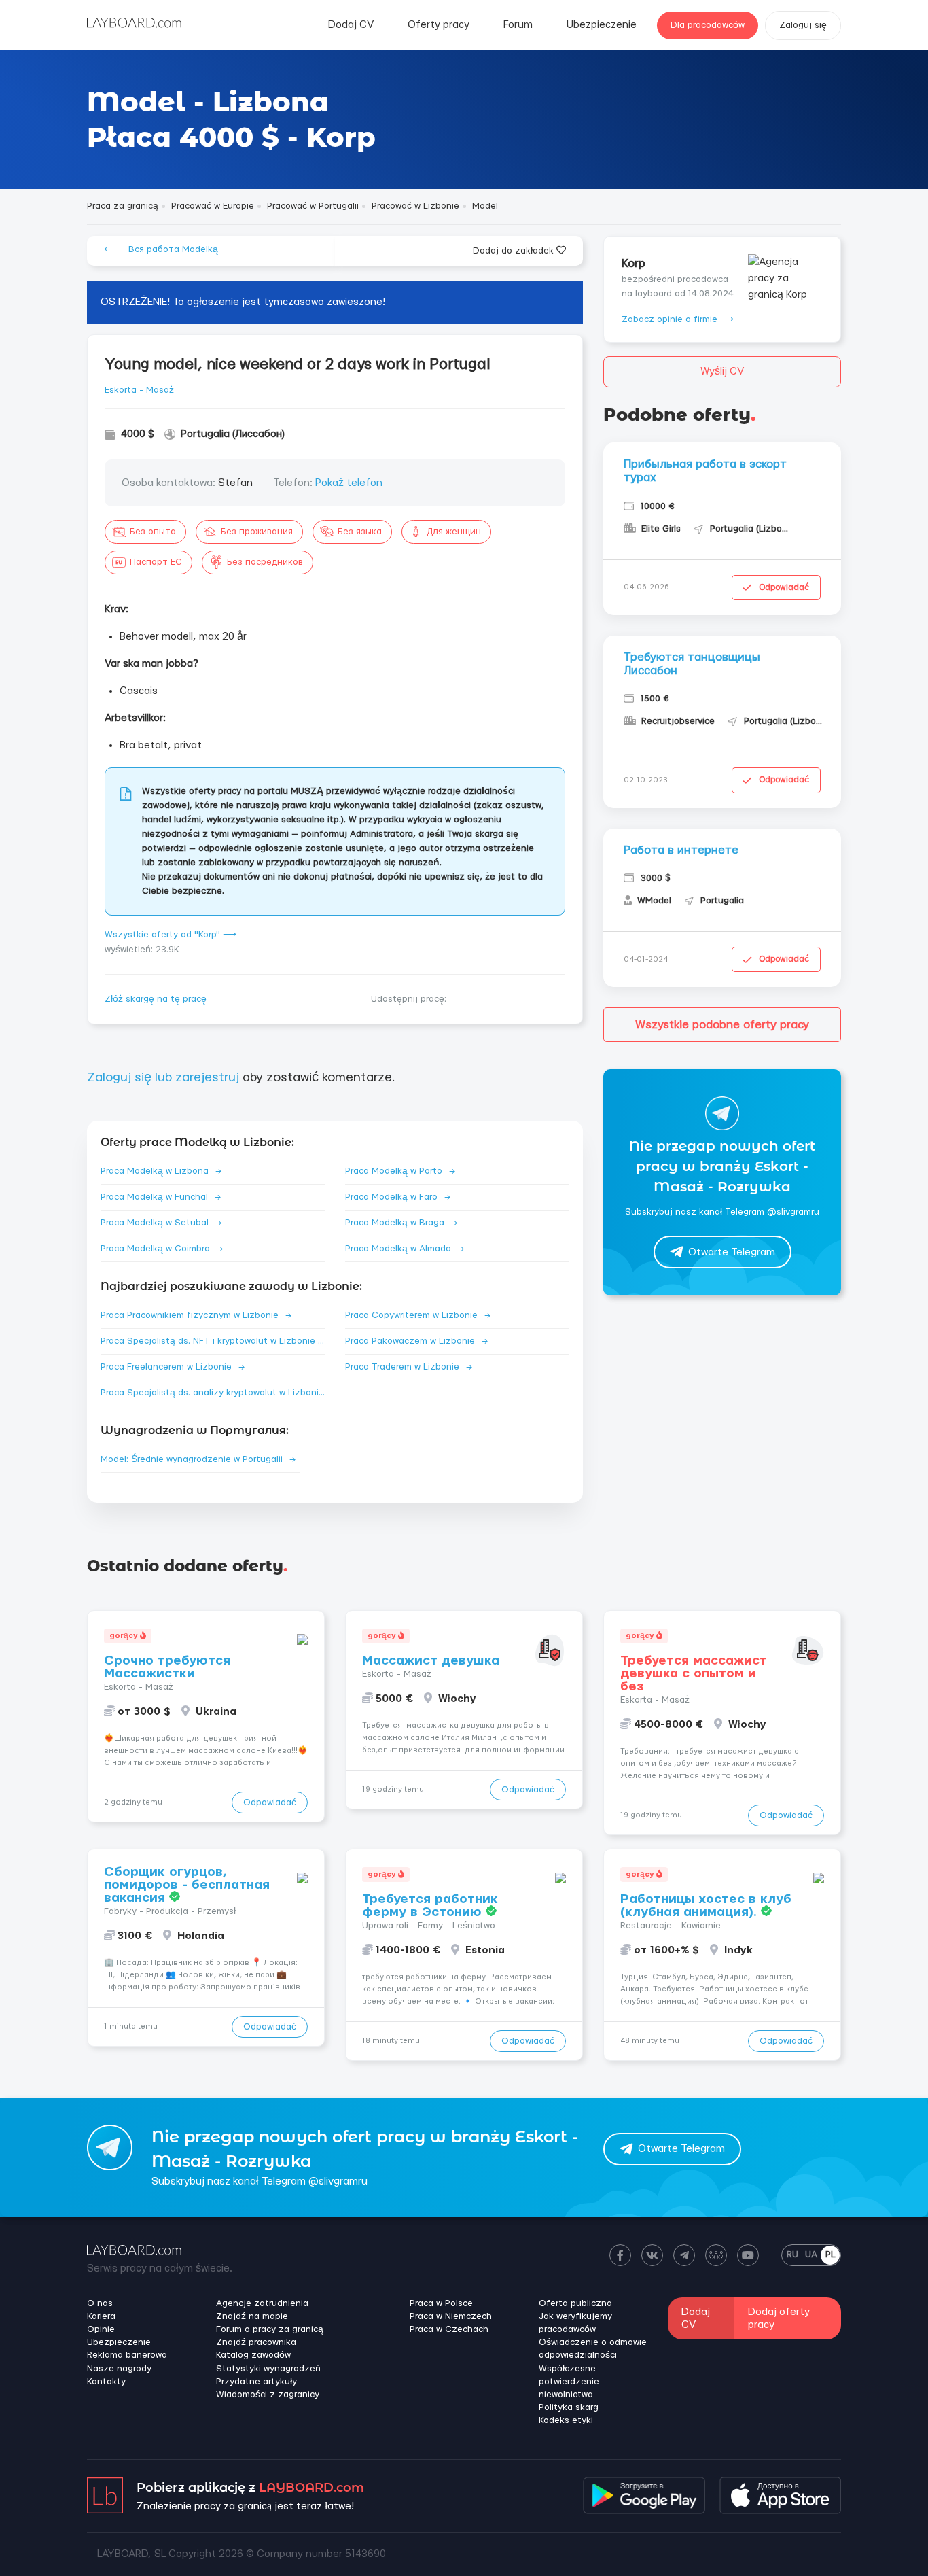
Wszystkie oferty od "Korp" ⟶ (171, 935)
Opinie (101, 2329)
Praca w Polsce (441, 2303)
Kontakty (106, 2382)
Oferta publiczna (575, 2303)
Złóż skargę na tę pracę (156, 999)
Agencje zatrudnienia (262, 2303)
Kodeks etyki (566, 2420)
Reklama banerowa (127, 2355)
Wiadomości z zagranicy (268, 2395)
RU (792, 2255)
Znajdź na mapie (252, 2316)
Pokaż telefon (349, 483)
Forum (518, 25)
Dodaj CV (351, 25)
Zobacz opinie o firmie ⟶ (678, 319)
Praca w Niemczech (451, 2316)
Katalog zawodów (253, 2355)
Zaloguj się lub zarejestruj (163, 1078)
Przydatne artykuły (256, 2382)
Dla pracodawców (708, 25)
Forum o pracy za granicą (270, 2329)
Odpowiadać (784, 587)
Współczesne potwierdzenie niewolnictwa (569, 2382)
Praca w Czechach (449, 2329)
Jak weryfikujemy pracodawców (575, 2323)
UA (811, 2255)
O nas (100, 2303)
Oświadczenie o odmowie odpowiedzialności (593, 2349)
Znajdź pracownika (256, 2342)
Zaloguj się (803, 25)
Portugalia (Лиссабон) (233, 434)
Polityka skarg (569, 2407)
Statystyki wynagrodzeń (268, 2369)
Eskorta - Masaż (139, 390)
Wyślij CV (722, 371)
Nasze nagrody (119, 2369)
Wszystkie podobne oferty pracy (722, 1025)
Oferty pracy (439, 25)
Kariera (101, 2316)
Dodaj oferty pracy (779, 2318)
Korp (633, 263)
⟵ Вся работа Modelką (161, 249)
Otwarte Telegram (732, 1252)
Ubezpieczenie (602, 25)
